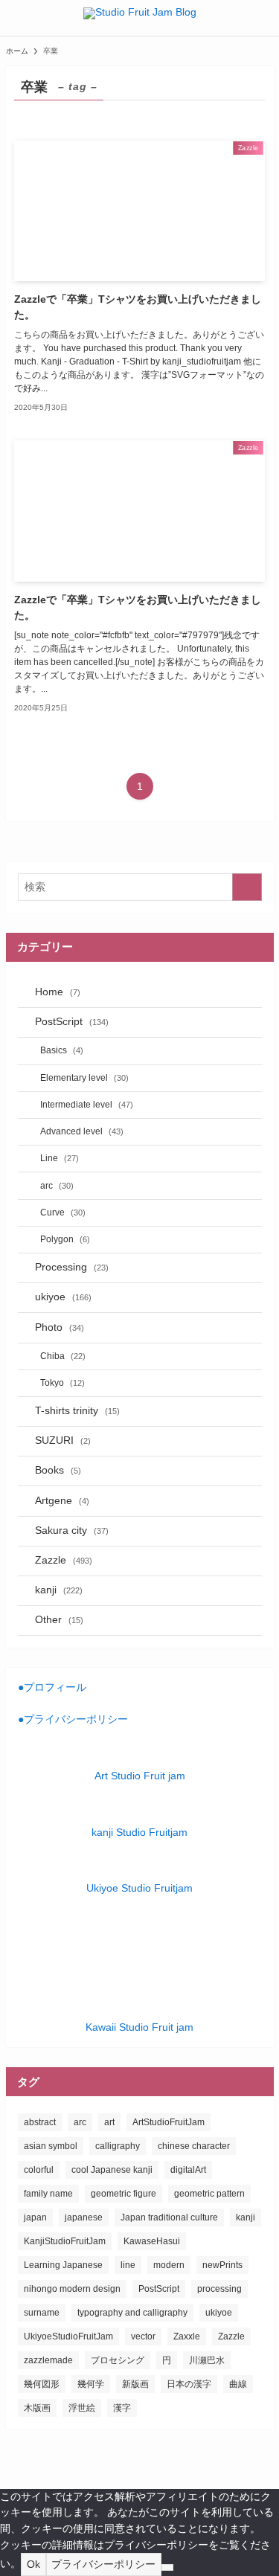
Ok (33, 2564)
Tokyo (62, 1383)
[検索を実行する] (247, 887)
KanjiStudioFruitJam (65, 2241)
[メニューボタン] (18, 18)
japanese (84, 2217)
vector (143, 2336)
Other (59, 1620)
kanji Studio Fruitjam (139, 1833)
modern (169, 2265)
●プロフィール (52, 1687)
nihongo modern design (72, 2289)
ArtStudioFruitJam (169, 2122)
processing (219, 2289)
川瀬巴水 (207, 2360)
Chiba (63, 1356)
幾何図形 (42, 2384)
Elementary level (84, 1078)
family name (48, 2194)
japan (35, 2217)
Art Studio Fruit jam (140, 1776)
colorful (39, 2170)
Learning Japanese (63, 2265)
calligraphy (118, 2146)
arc (57, 1186)
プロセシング (118, 2360)
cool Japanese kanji (112, 2170)
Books (58, 1470)
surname (42, 2313)
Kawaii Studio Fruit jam (139, 2027)
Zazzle (64, 1560)
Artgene (62, 1501)
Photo (60, 1327)
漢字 (122, 2408)
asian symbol (51, 2146)
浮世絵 (82, 2408)
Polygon (65, 1239)
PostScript (72, 1022)
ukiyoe (63, 1297)
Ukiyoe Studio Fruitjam (139, 1888)
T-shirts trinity (77, 1411)
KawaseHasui (152, 2241)
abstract (40, 2122)
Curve (63, 1212)
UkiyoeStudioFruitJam (68, 2336)
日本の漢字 (189, 2384)
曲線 (238, 2384)
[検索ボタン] (261, 18)
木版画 (37, 2408)
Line (60, 1158)
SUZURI (63, 1440)
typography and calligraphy (132, 2313)
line (128, 2265)
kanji (59, 1590)
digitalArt (188, 2170)
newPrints (222, 2265)
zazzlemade (48, 2360)
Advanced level (82, 1131)
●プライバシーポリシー (73, 1719)
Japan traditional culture (169, 2217)
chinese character (194, 2146)
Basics (62, 1050)
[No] (167, 2567)
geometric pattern (209, 2194)
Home (58, 992)
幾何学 (91, 2384)
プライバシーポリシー (103, 2564)
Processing (72, 1267)
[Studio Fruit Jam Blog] (140, 18)
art (109, 2122)
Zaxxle (187, 2336)
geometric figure (124, 2194)
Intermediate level (87, 1105)
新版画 (135, 2384)
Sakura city (72, 1530)
